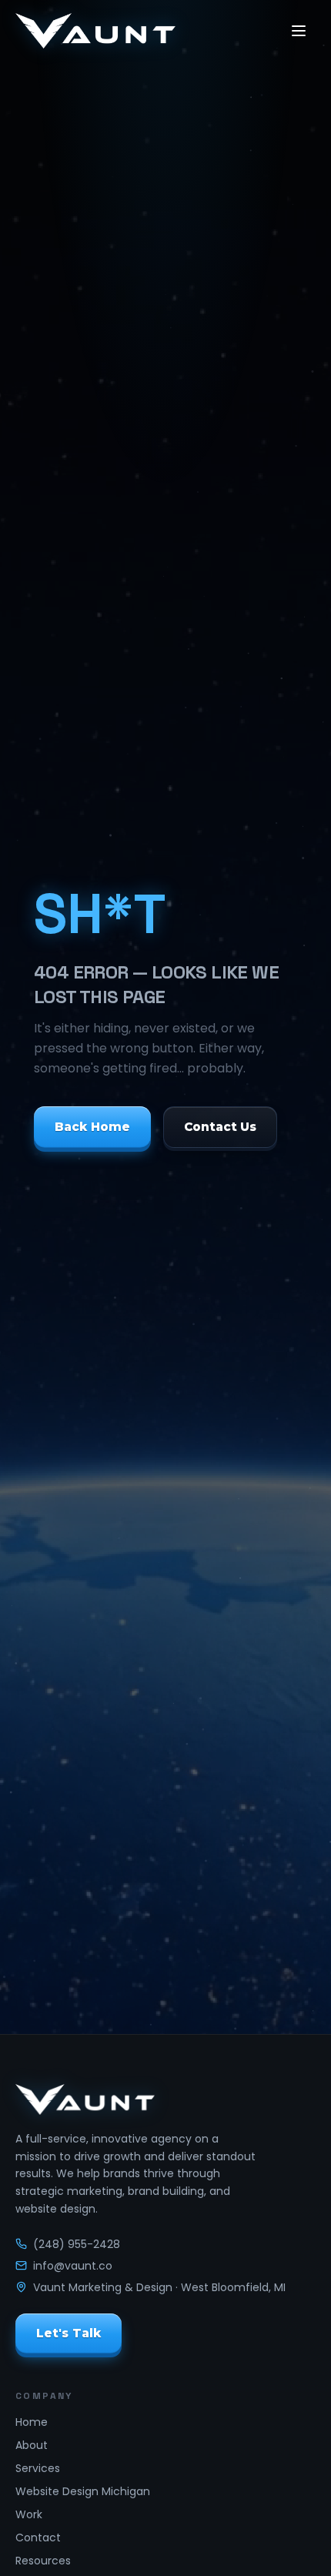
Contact (38, 2538)
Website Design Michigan (83, 2491)
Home (32, 2422)
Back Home (92, 1127)
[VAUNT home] (95, 31)
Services (38, 2468)
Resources (43, 2561)
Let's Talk (69, 2332)
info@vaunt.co (73, 2266)
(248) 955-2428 (77, 2244)
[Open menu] (299, 31)
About (32, 2445)
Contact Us (221, 1127)
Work (29, 2514)
